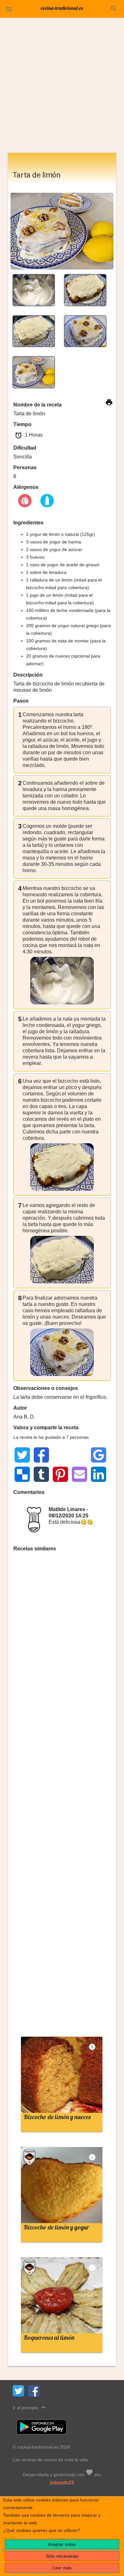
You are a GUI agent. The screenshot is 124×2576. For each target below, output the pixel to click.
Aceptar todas (62, 2544)
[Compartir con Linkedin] (99, 1474)
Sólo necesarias (62, 2556)
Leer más (62, 2568)
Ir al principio (30, 2407)
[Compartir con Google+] (79, 1455)
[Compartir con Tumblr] (41, 1474)
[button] (9, 9)
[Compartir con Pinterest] (60, 1474)
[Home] (62, 8)
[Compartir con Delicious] (22, 1474)
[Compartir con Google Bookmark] (99, 1455)
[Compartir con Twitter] (22, 1455)
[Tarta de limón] (34, 290)
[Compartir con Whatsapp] (60, 1455)
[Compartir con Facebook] (41, 1455)
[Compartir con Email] (79, 1474)
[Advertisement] (62, 88)
